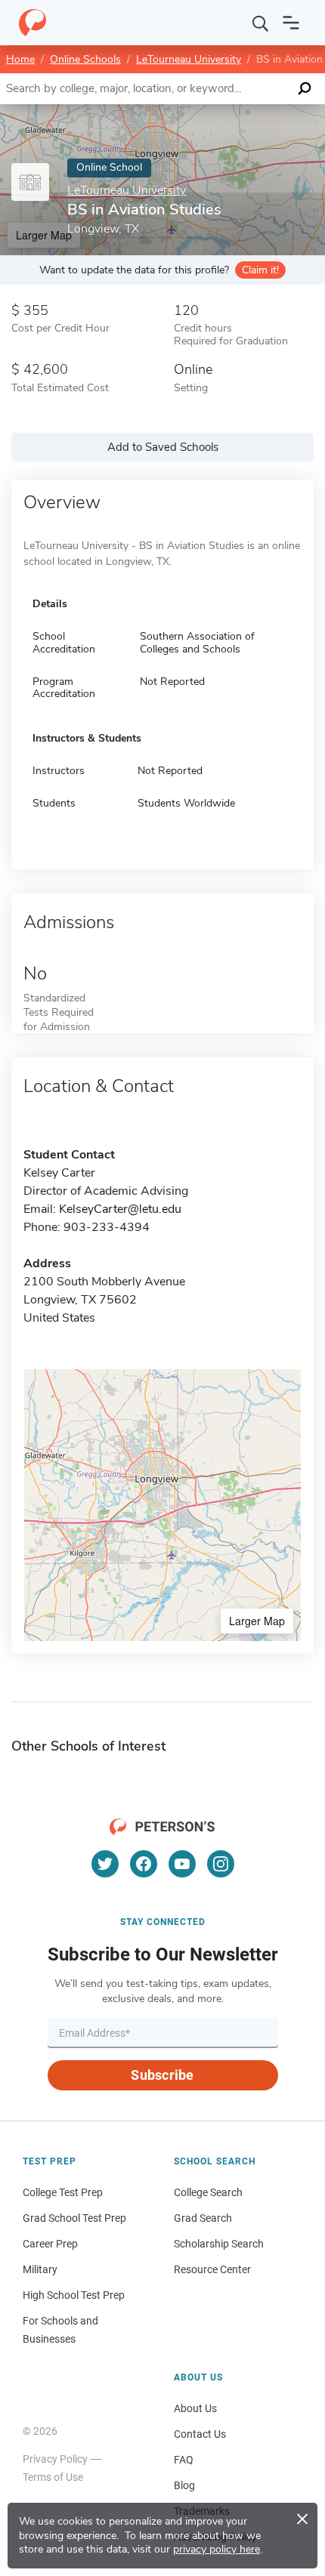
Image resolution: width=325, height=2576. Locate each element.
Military (40, 2269)
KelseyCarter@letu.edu (120, 1209)
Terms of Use (53, 2477)
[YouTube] (182, 1864)
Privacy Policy (55, 2459)
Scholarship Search (219, 2244)
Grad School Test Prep (74, 2218)
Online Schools (85, 59)
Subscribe (162, 2075)
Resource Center (212, 2269)
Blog (184, 2485)
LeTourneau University (189, 59)
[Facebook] (144, 1864)
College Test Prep (63, 2192)
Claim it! (260, 270)
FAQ (184, 2460)
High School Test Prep (74, 2295)
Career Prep (50, 2244)
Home (20, 59)
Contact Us (200, 2434)
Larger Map (257, 1621)
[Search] (261, 23)
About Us (195, 2408)
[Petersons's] (32, 23)
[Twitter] (105, 1864)
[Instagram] (221, 1864)
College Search (208, 2192)
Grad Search (203, 2218)
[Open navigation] (291, 23)
